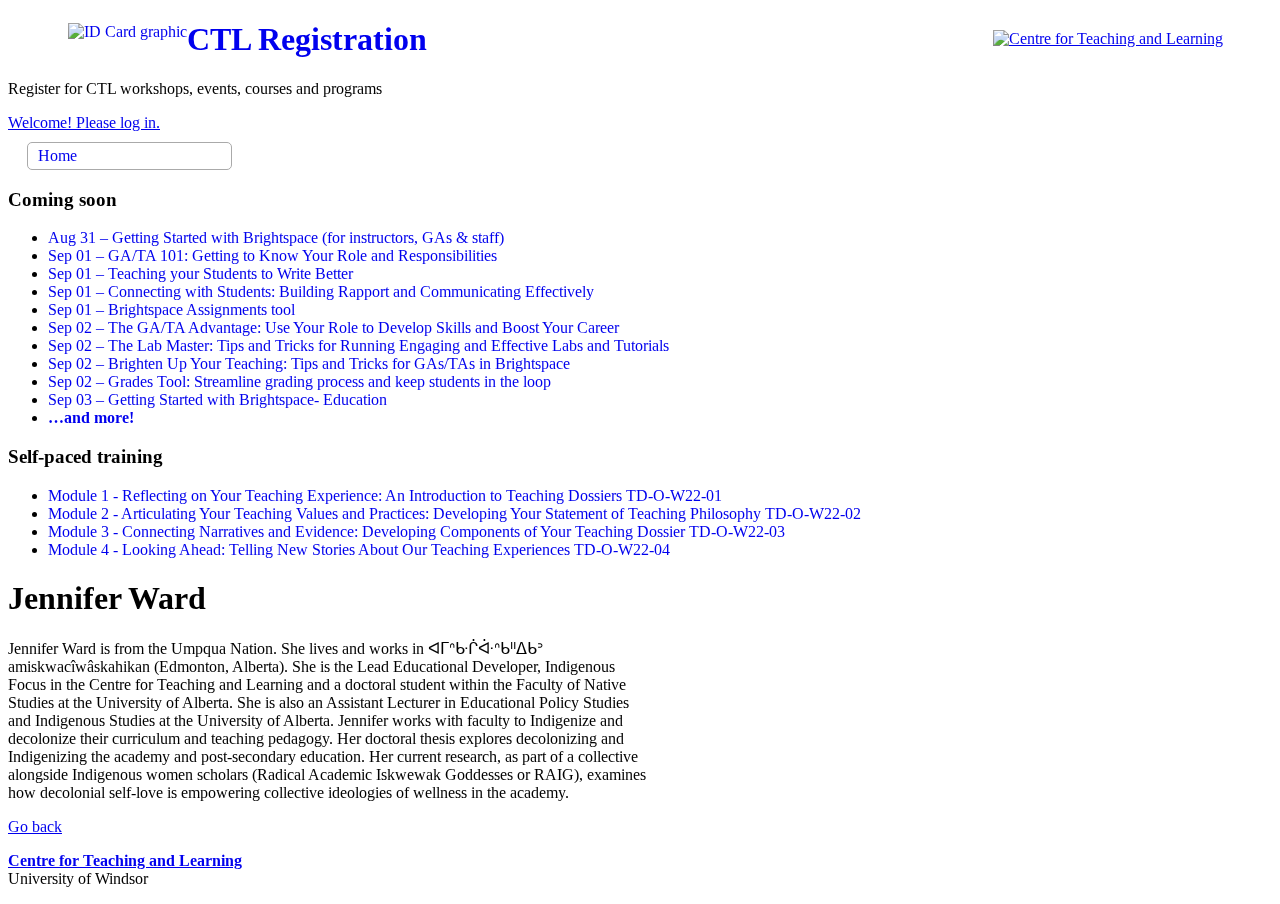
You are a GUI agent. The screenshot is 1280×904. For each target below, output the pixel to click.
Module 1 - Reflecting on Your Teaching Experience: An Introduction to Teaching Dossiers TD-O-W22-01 (385, 495)
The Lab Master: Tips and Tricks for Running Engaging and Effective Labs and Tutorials (358, 345)
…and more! (91, 417)
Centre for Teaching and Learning (125, 860)
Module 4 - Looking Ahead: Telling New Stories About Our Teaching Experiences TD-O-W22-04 (359, 549)
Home (57, 155)
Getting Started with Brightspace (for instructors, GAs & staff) (276, 237)
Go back (35, 826)
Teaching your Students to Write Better (200, 273)
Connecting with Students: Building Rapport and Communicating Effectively (321, 291)
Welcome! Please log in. (84, 122)
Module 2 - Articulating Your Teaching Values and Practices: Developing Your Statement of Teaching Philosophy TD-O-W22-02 (454, 513)
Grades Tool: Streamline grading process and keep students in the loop (299, 381)
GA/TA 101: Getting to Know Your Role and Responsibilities (272, 255)
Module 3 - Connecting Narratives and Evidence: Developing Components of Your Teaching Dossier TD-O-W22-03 (416, 531)
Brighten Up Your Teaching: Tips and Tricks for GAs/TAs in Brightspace (309, 363)
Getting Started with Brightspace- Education (217, 399)
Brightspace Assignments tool (171, 309)
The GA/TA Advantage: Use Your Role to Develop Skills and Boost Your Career (333, 327)
